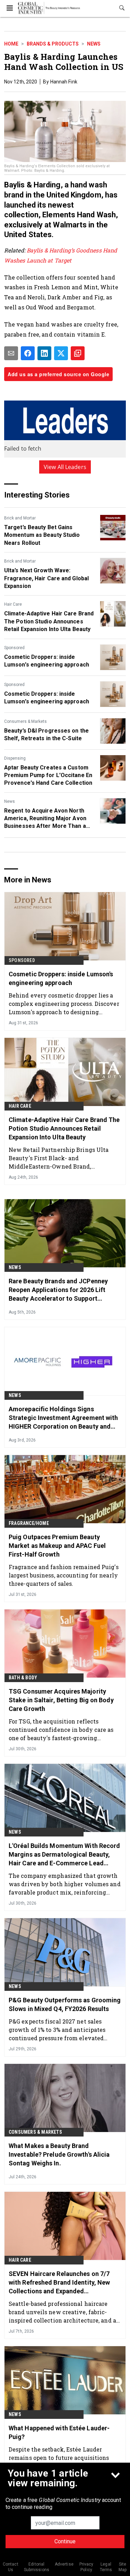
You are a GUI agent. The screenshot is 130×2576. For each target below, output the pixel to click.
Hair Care (13, 604)
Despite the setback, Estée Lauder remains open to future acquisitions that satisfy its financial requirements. (64, 2458)
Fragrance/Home (29, 1523)
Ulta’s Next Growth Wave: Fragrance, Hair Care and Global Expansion (46, 578)
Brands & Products (53, 44)
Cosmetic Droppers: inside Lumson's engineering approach (47, 661)
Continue (65, 2541)
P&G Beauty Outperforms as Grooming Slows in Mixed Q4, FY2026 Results (65, 2004)
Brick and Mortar (20, 518)
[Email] (11, 353)
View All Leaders (65, 467)
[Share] (28, 353)
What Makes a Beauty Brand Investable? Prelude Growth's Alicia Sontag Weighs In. (59, 2154)
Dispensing (15, 758)
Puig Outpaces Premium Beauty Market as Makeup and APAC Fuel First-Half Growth (57, 1546)
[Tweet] (61, 353)
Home (11, 44)
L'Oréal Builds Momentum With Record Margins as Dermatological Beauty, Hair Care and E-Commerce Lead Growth (64, 1855)
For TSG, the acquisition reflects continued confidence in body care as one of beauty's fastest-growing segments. (61, 1730)
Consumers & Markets (25, 721)
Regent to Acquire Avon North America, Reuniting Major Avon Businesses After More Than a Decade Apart (45, 819)
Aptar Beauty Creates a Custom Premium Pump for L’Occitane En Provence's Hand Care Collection (48, 775)
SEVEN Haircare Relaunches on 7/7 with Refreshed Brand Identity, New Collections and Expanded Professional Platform (59, 2283)
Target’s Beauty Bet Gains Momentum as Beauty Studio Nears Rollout (42, 535)
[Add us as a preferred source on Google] (78, 353)
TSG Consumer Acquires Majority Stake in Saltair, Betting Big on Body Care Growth (61, 1700)
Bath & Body (23, 1678)
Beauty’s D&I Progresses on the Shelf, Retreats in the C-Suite (46, 734)
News (94, 44)
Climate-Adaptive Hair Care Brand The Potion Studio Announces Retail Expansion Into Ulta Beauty (49, 621)
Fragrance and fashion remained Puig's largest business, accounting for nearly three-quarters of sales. (64, 1575)
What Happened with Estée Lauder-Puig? (59, 2432)
